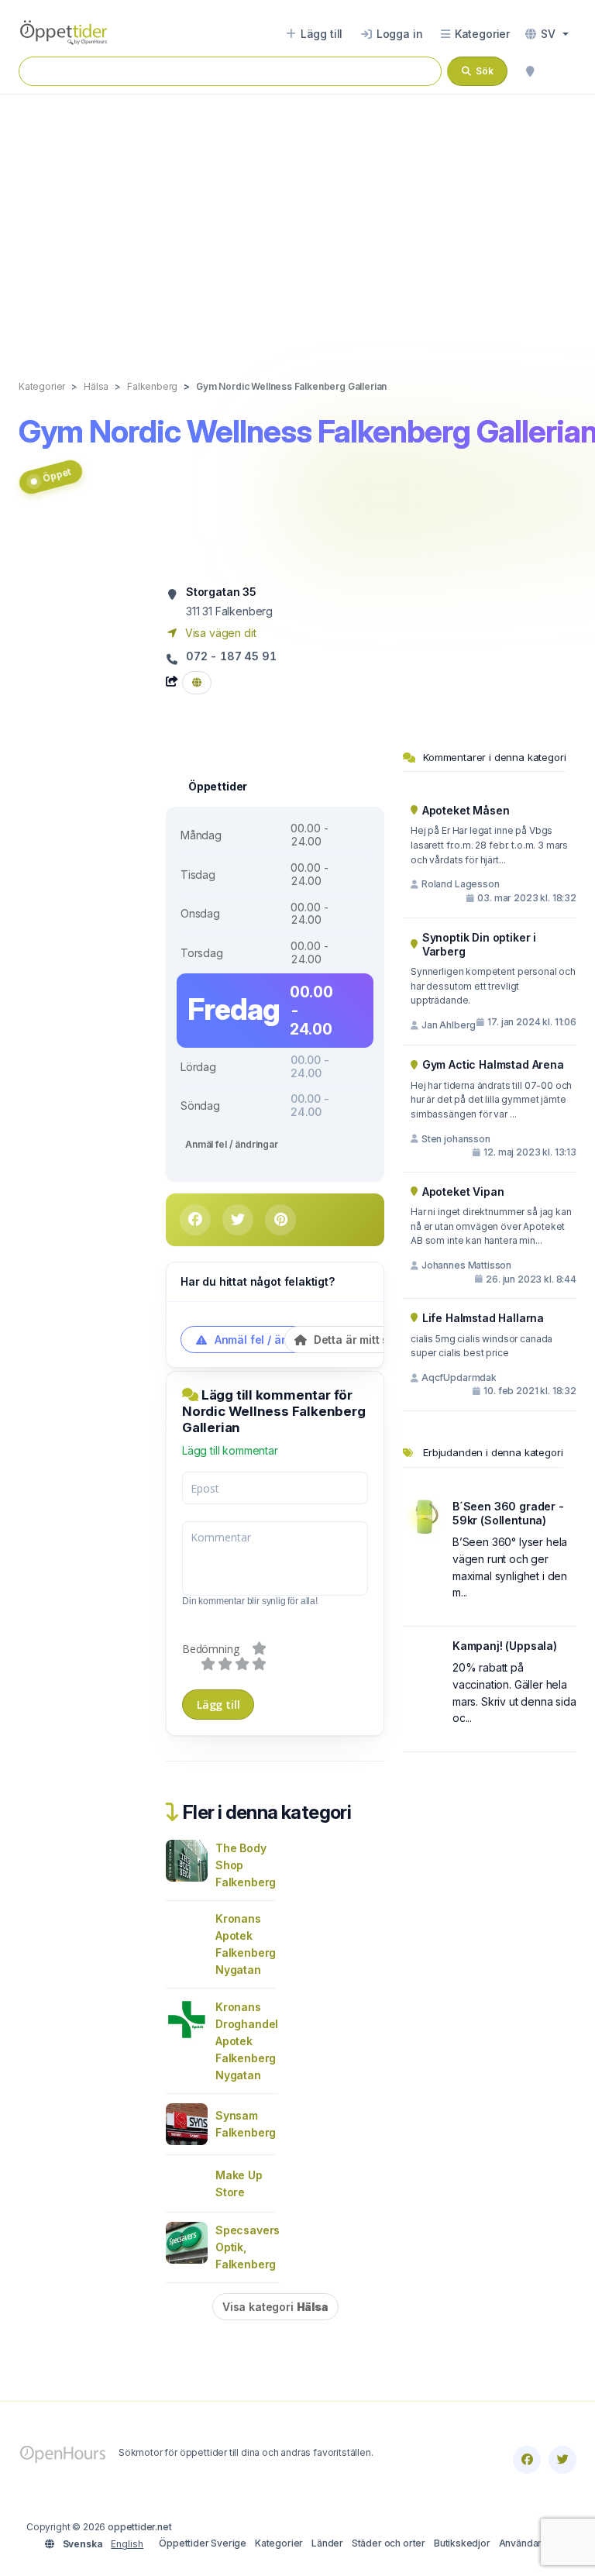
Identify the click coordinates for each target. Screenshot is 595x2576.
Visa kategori (275, 2307)
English (127, 2544)
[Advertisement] (297, 221)
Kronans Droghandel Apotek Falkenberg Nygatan (247, 2041)
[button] (547, 34)
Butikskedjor (462, 2543)
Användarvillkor (534, 2543)
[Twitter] (562, 2460)
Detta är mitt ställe (361, 1340)
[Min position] (530, 71)
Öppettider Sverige (203, 2543)
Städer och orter (389, 2543)
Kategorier (279, 2543)
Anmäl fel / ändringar (232, 1144)
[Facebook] (527, 2460)
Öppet (57, 474)
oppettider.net (140, 2527)
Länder (327, 2543)
